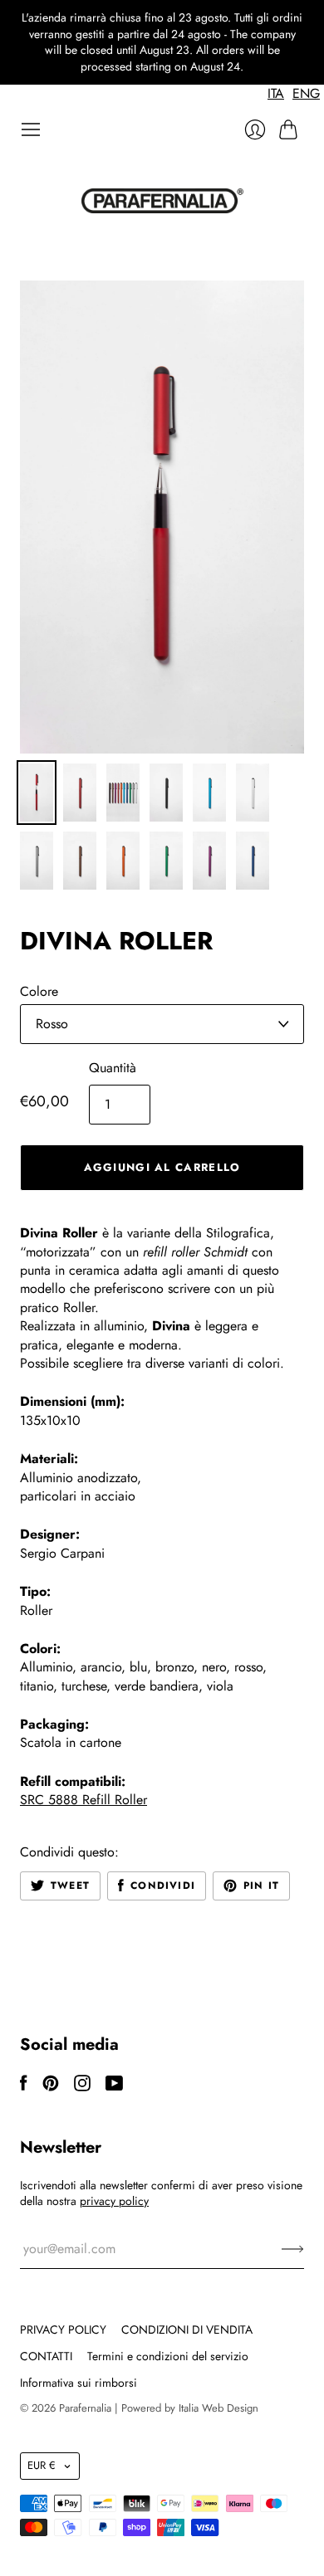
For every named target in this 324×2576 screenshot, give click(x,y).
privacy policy (114, 2201)
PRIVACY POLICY (63, 2330)
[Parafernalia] (162, 201)
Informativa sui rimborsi (79, 2383)
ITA (276, 93)
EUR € (42, 2465)
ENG (306, 93)
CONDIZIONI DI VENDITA (187, 2330)
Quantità (113, 1068)
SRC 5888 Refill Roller (83, 1800)
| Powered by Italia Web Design (187, 2408)
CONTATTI (46, 2356)
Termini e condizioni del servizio (168, 2356)
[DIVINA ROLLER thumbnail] (37, 793)
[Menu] (31, 129)
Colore (39, 992)
